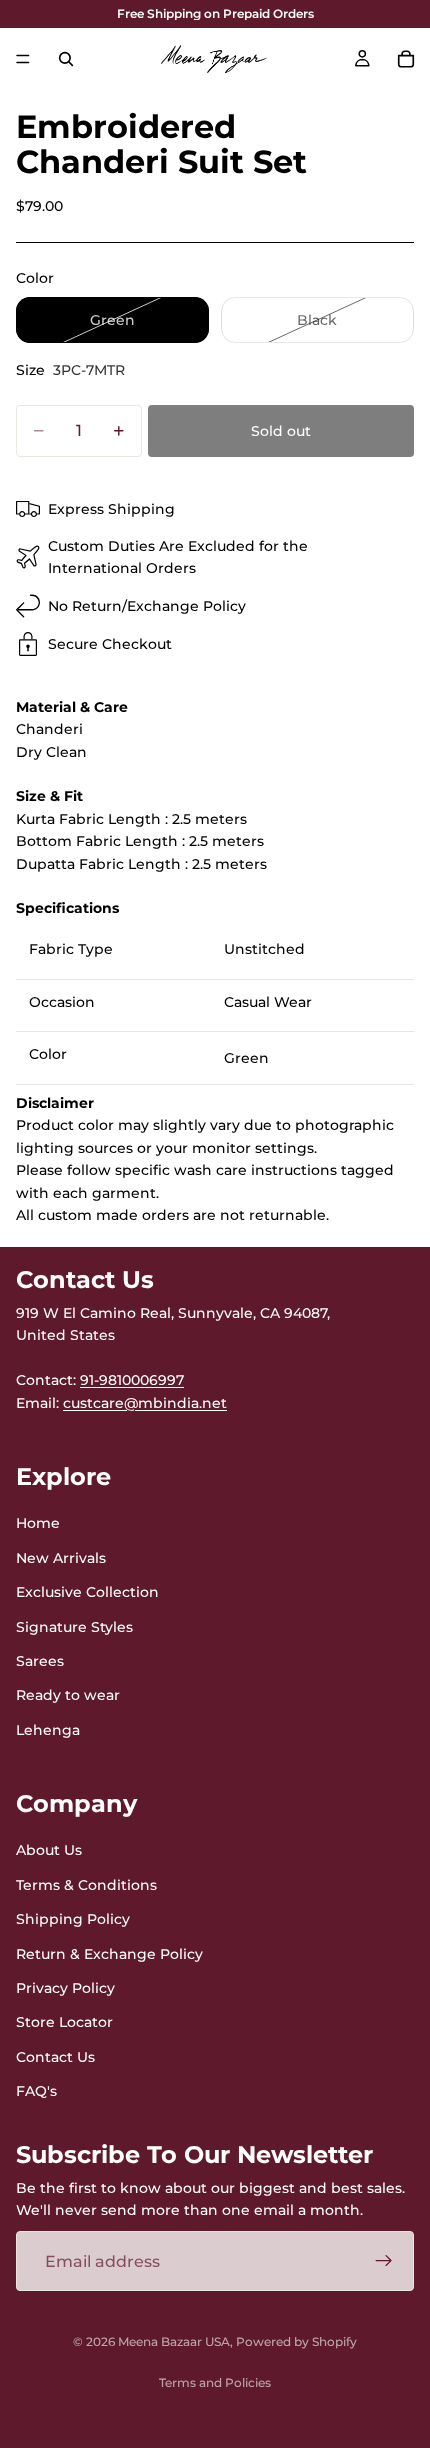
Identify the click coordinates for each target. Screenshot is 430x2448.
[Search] (66, 59)
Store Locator (64, 2022)
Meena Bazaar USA (174, 2341)
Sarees (40, 1661)
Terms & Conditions (86, 1885)
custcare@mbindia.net (145, 1402)
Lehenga (48, 1730)
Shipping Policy (73, 1919)
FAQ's (36, 2091)
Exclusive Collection (87, 1592)
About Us (49, 1850)
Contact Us (55, 2057)
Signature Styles (74, 1626)
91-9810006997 (132, 1380)
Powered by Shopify (296, 2341)
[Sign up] (384, 2261)
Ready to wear (68, 1695)
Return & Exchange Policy (109, 1953)
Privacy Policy (65, 1988)
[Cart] (406, 59)
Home (38, 1523)
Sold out (281, 431)
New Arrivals (61, 1558)
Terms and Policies (215, 2382)
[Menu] (23, 59)
